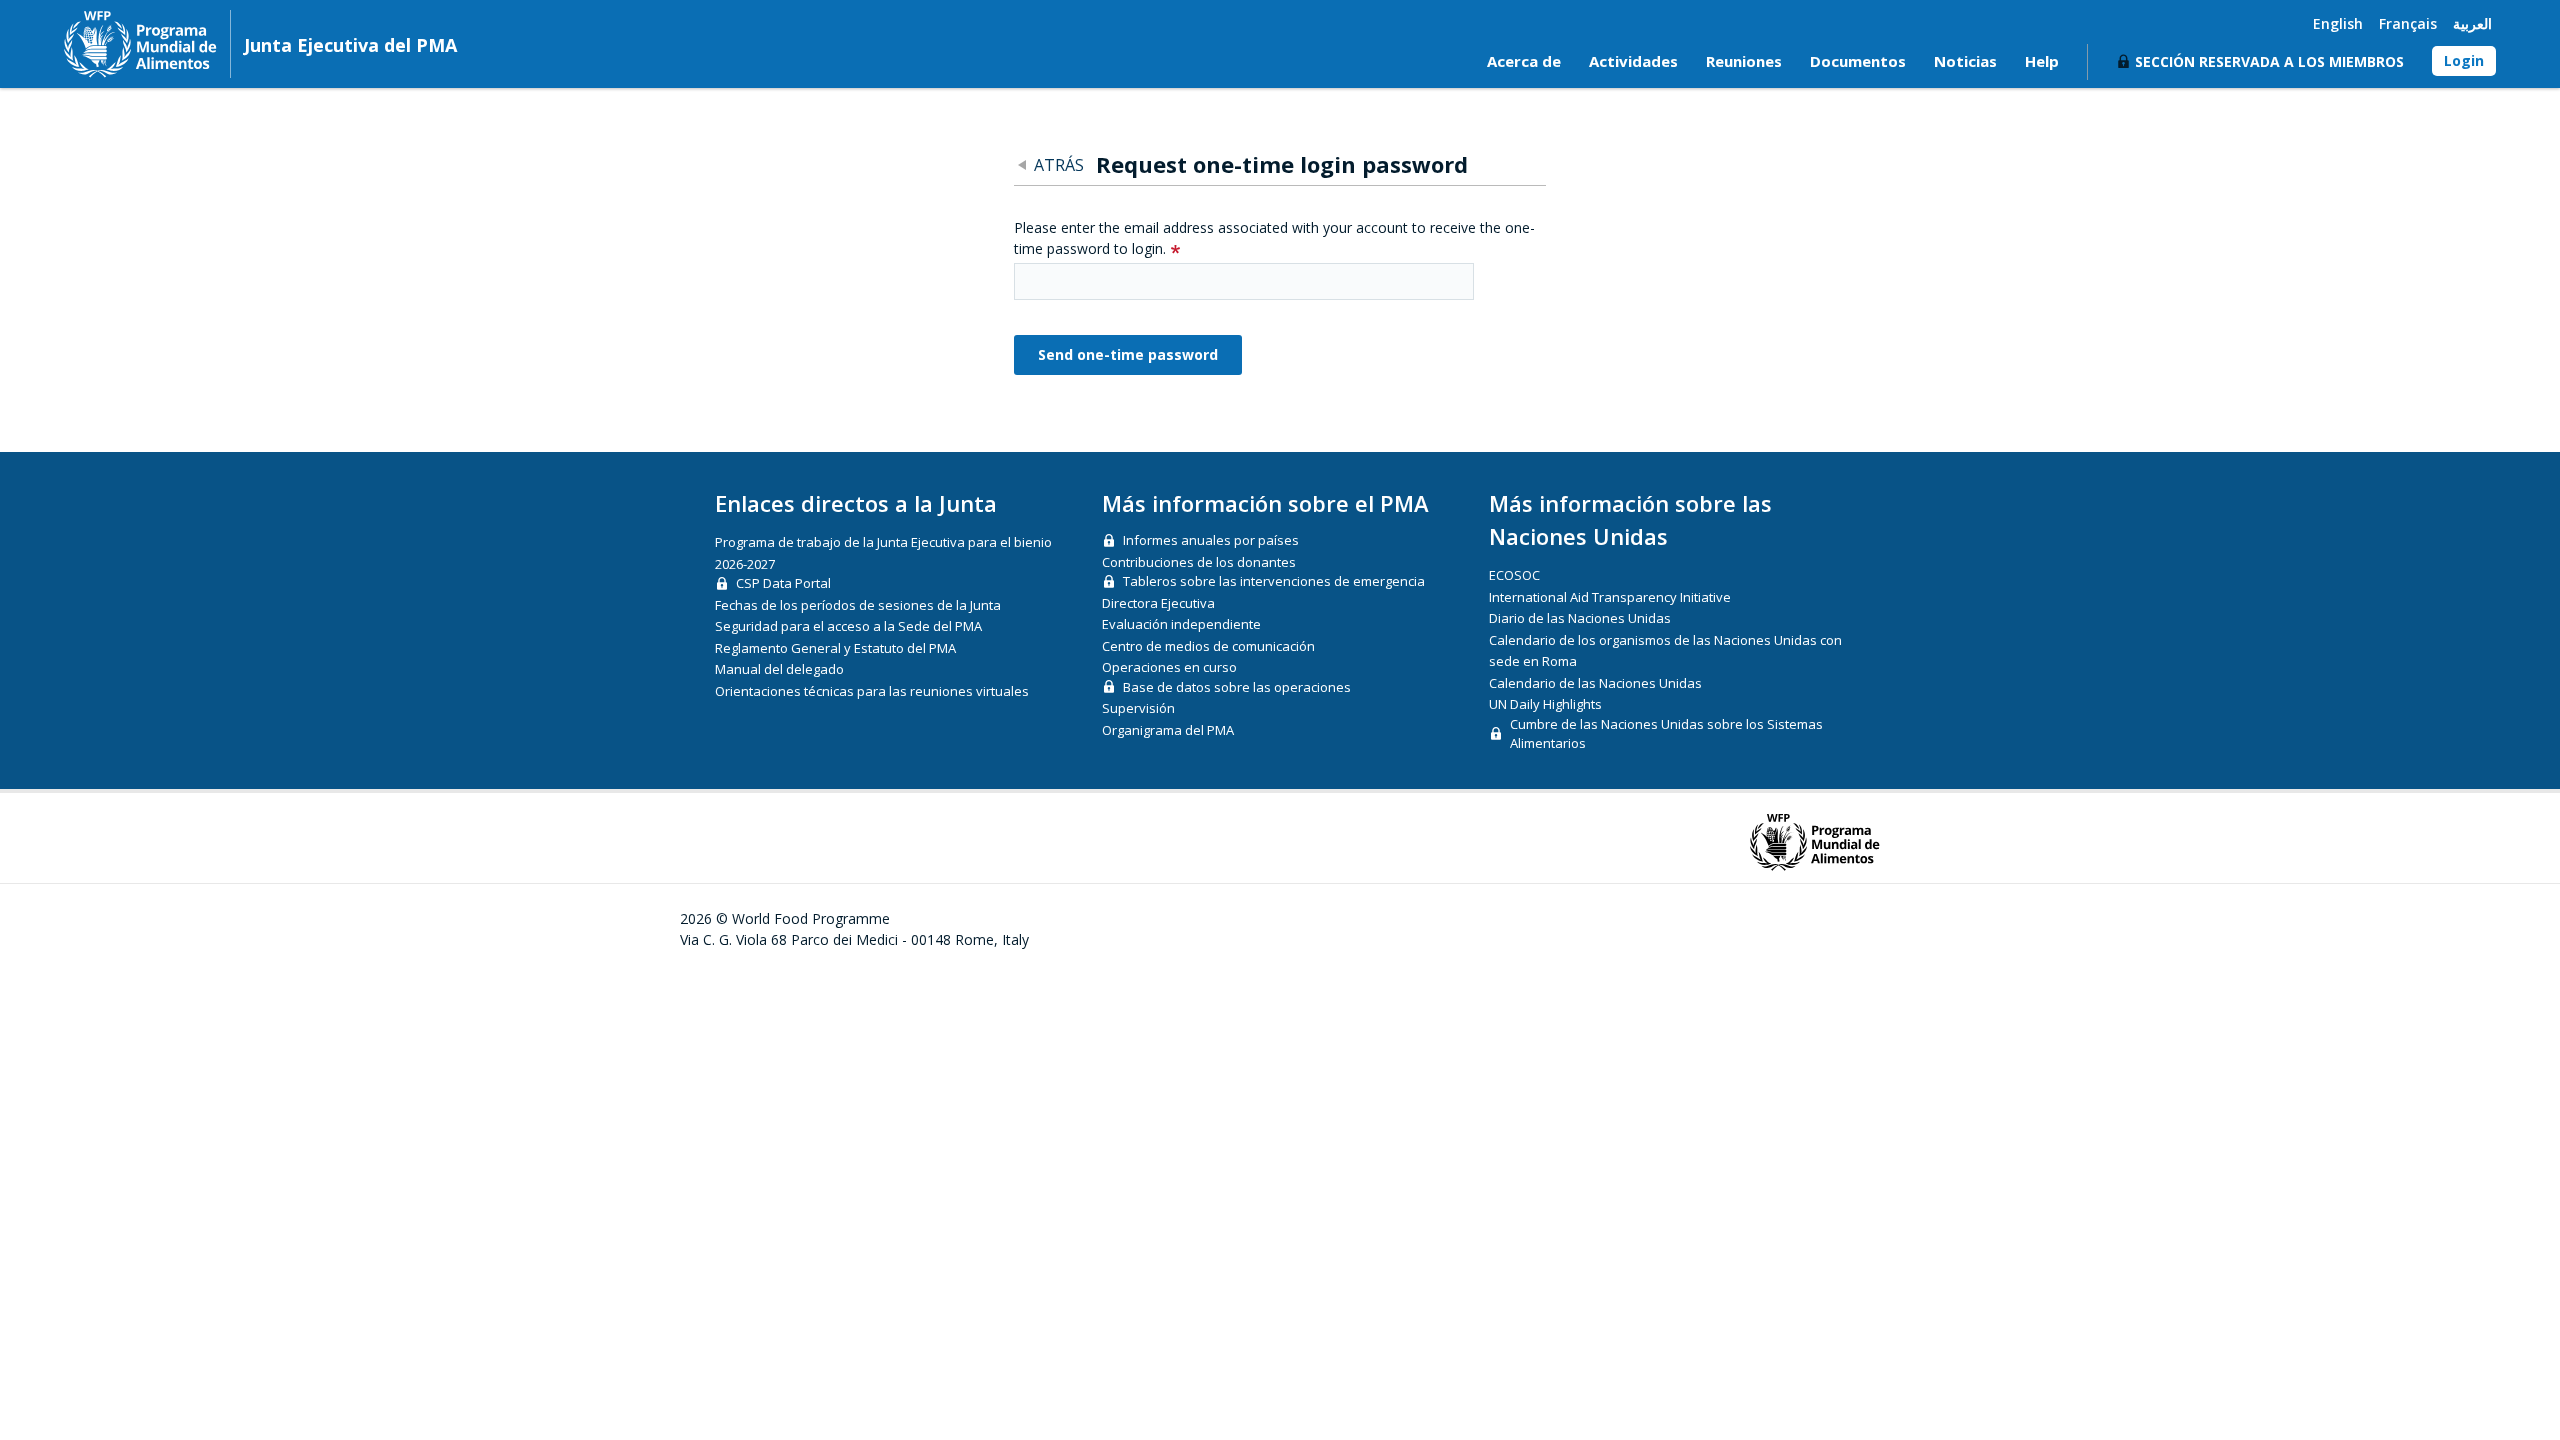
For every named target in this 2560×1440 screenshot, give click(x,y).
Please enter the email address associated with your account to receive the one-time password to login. (1274, 238)
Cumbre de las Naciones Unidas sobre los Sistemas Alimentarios (1666, 734)
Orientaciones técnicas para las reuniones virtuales (872, 691)
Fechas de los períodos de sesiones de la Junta (858, 605)
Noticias (1965, 61)
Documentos (1858, 61)
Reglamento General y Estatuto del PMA (835, 648)
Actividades (1633, 61)
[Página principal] (140, 44)
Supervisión (1138, 708)
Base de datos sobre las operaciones (1237, 687)
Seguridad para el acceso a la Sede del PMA (848, 626)
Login (2464, 60)
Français (2408, 23)
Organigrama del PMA (1168, 730)
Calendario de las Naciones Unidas (1595, 683)
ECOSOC (1514, 575)
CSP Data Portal (783, 583)
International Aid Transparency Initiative (1610, 597)
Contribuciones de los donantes (1199, 562)
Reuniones (1744, 61)
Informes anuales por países (1211, 540)
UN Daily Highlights (1545, 704)
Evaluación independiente (1181, 624)
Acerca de (1524, 61)
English (2338, 23)
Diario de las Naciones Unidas (1580, 618)
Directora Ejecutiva (1158, 603)
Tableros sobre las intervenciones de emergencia (1274, 581)
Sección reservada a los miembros (2269, 61)
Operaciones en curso (1169, 667)
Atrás (1059, 165)
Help (2042, 61)
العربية (2472, 23)
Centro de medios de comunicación (1208, 646)
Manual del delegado (779, 669)
